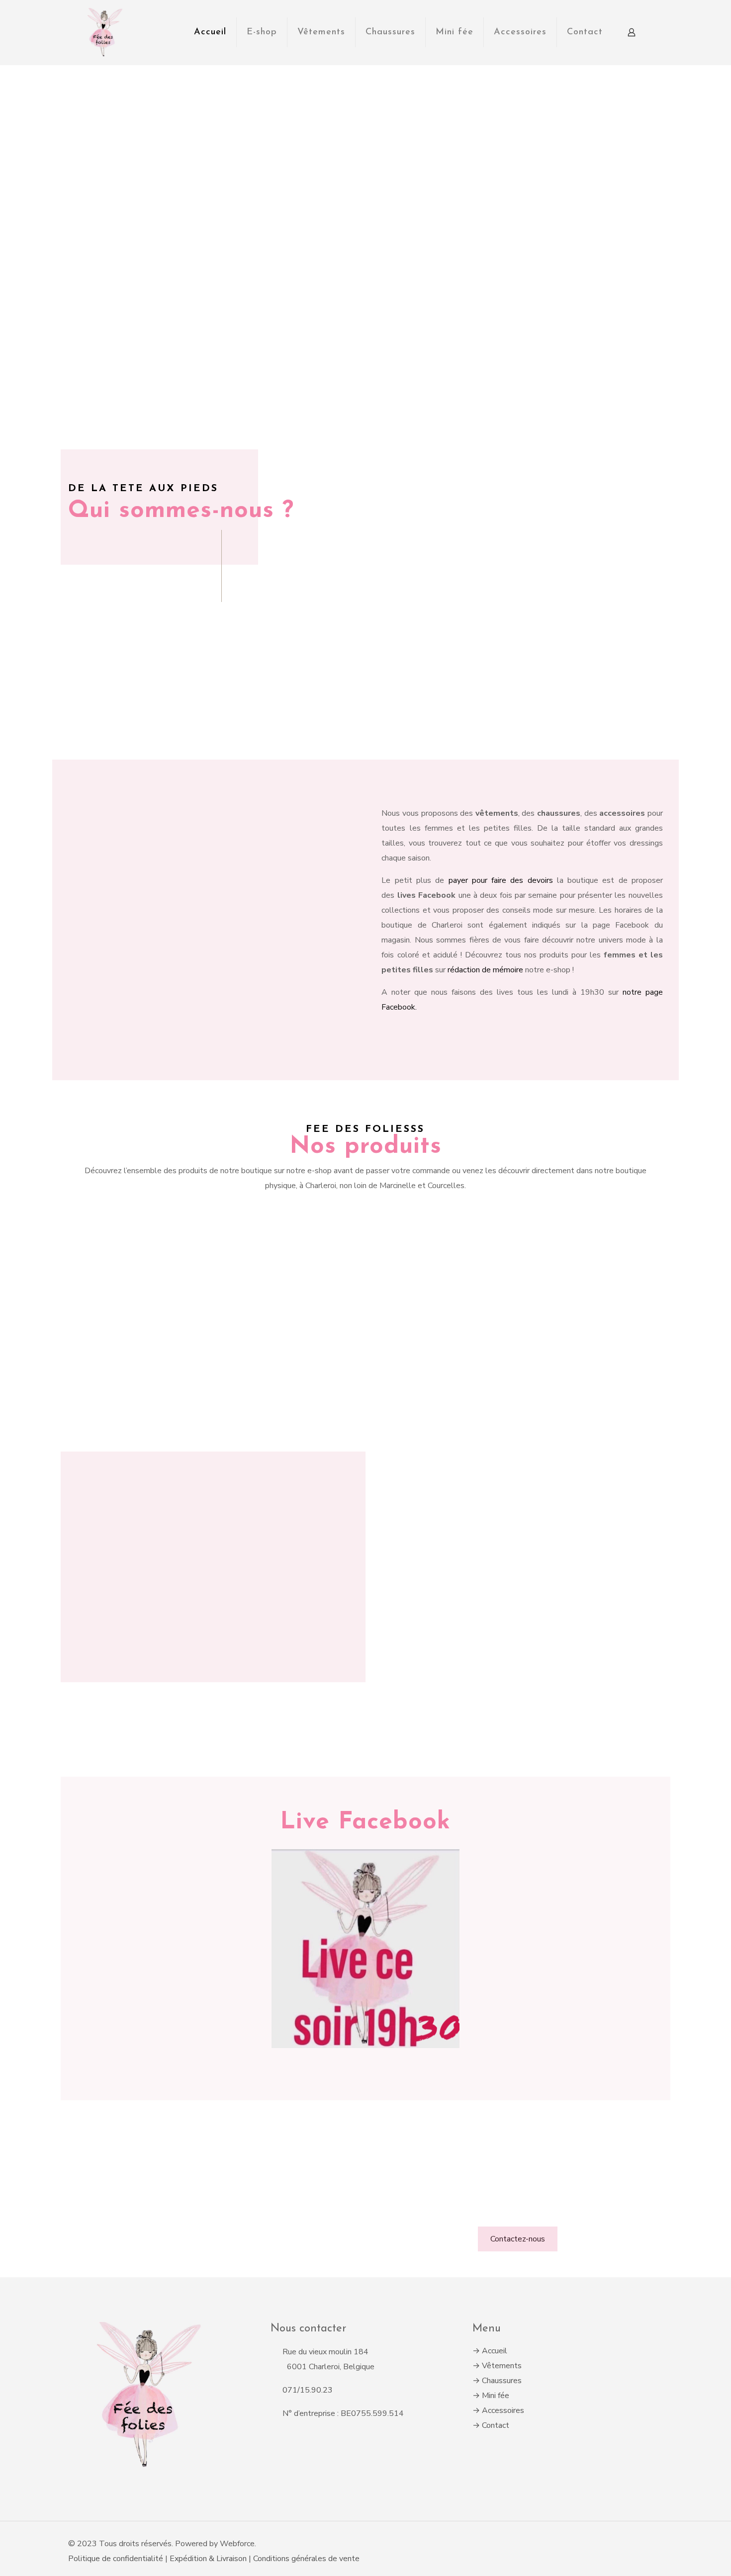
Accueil (495, 2351)
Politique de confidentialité (116, 2559)
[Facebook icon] (637, 2544)
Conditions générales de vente (306, 2559)
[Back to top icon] (659, 2539)
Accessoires (503, 2410)
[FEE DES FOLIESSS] (103, 32)
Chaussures (502, 2381)
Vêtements (502, 2366)
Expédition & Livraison (209, 2559)
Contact (496, 2425)
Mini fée (496, 2396)
